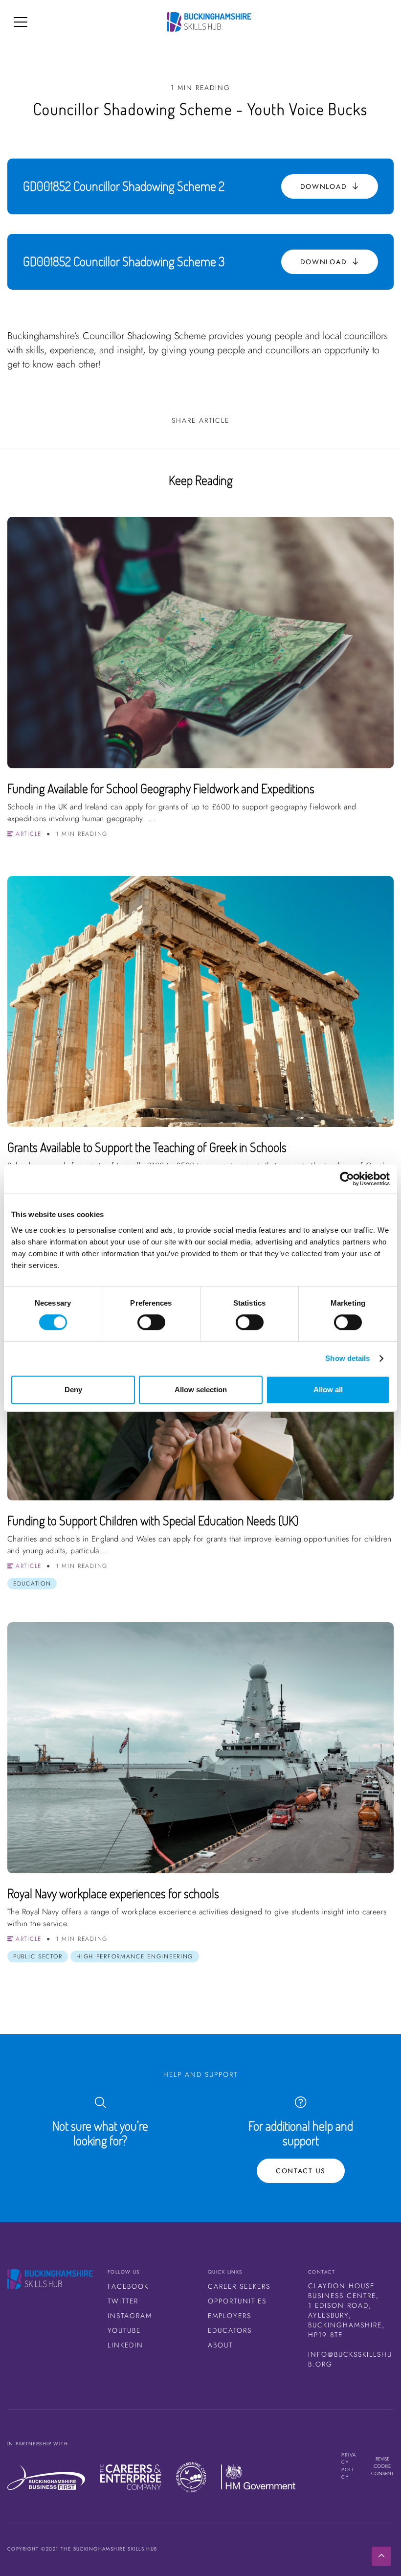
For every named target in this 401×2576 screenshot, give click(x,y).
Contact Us (301, 2171)
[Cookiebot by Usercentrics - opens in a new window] (347, 1179)
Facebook (128, 2286)
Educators (230, 2330)
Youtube (124, 2330)
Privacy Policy (349, 2466)
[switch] (151, 1322)
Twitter (123, 2301)
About (220, 2345)
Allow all (328, 1390)
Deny (73, 1390)
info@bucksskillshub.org (350, 2359)
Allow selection (201, 1390)
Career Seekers (239, 2286)
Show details (347, 1358)
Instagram (130, 2316)
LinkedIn (125, 2345)
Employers (230, 2316)
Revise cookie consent (382, 2466)
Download (325, 186)
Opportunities (237, 2301)
